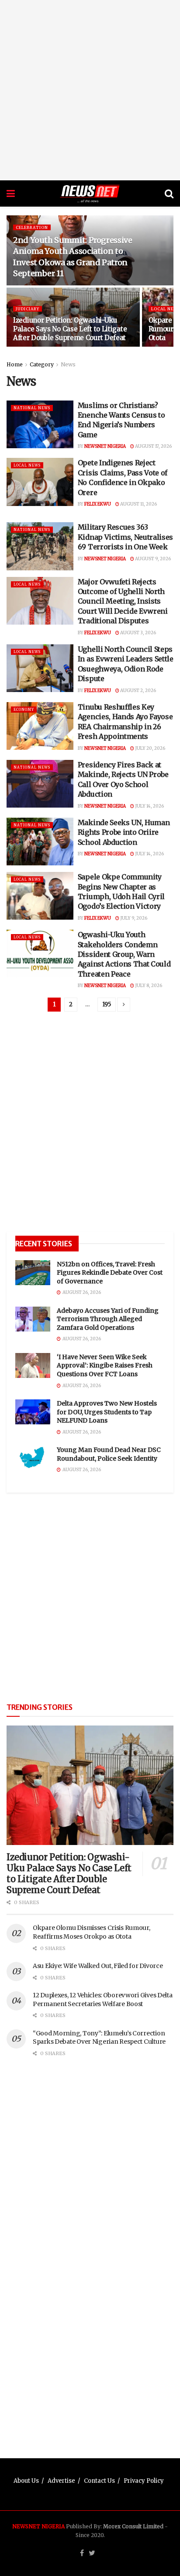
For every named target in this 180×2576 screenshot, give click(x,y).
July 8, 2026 (148, 986)
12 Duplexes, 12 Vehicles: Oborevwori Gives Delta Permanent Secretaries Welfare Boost (103, 2000)
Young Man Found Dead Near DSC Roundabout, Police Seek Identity (109, 1454)
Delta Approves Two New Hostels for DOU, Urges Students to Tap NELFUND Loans (107, 1412)
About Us (26, 2481)
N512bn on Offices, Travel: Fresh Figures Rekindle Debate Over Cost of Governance (110, 1273)
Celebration (32, 227)
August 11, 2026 (138, 504)
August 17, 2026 (153, 446)
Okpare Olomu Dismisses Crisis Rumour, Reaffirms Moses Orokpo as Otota (92, 1932)
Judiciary (28, 309)
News (68, 364)
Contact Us (99, 2481)
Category (42, 364)
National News (32, 408)
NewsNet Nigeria (105, 446)
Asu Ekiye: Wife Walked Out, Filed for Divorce (98, 1966)
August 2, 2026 (138, 691)
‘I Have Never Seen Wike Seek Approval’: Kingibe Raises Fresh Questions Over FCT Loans (105, 1365)
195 (107, 1004)
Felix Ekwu (98, 504)
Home (15, 364)
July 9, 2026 (133, 918)
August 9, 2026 (152, 559)
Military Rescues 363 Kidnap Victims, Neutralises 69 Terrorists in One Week (125, 537)
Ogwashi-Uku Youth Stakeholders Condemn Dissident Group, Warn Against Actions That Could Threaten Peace (124, 954)
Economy (24, 710)
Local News (27, 465)
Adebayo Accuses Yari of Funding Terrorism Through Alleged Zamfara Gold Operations (108, 1319)
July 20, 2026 (150, 748)
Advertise (61, 2481)
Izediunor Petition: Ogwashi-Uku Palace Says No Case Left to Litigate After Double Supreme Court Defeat (70, 329)
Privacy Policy (144, 2481)
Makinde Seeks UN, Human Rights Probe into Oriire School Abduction (124, 832)
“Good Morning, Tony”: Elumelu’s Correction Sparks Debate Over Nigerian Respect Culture (99, 2038)
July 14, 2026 (149, 806)
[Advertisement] (90, 90)
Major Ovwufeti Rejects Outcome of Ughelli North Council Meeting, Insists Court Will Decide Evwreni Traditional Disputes (123, 601)
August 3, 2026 (138, 633)
